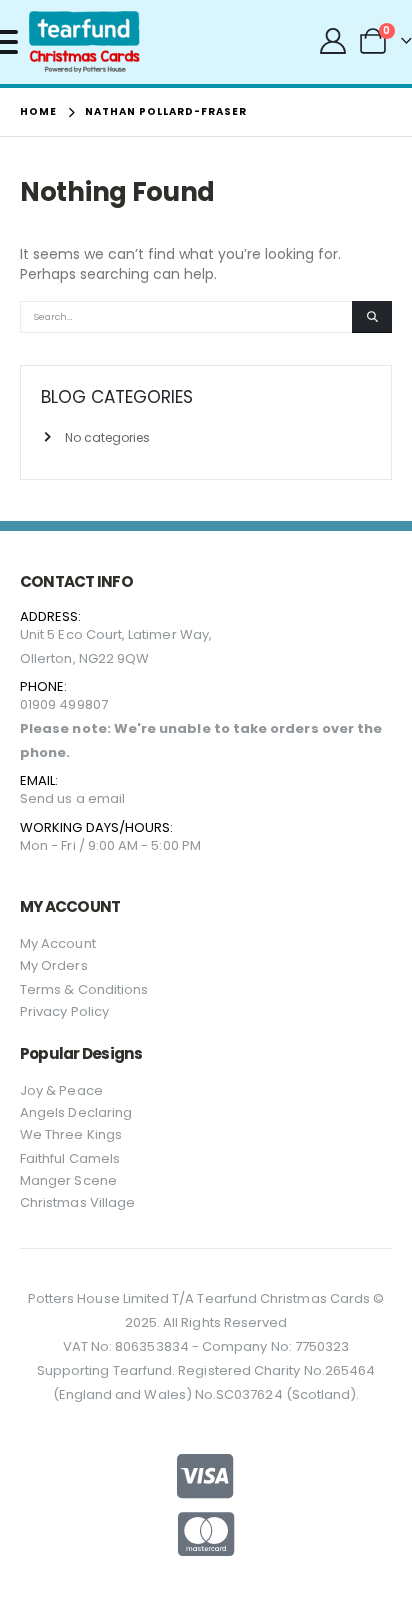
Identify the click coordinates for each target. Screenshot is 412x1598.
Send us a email (72, 798)
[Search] (372, 317)
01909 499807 (64, 704)
